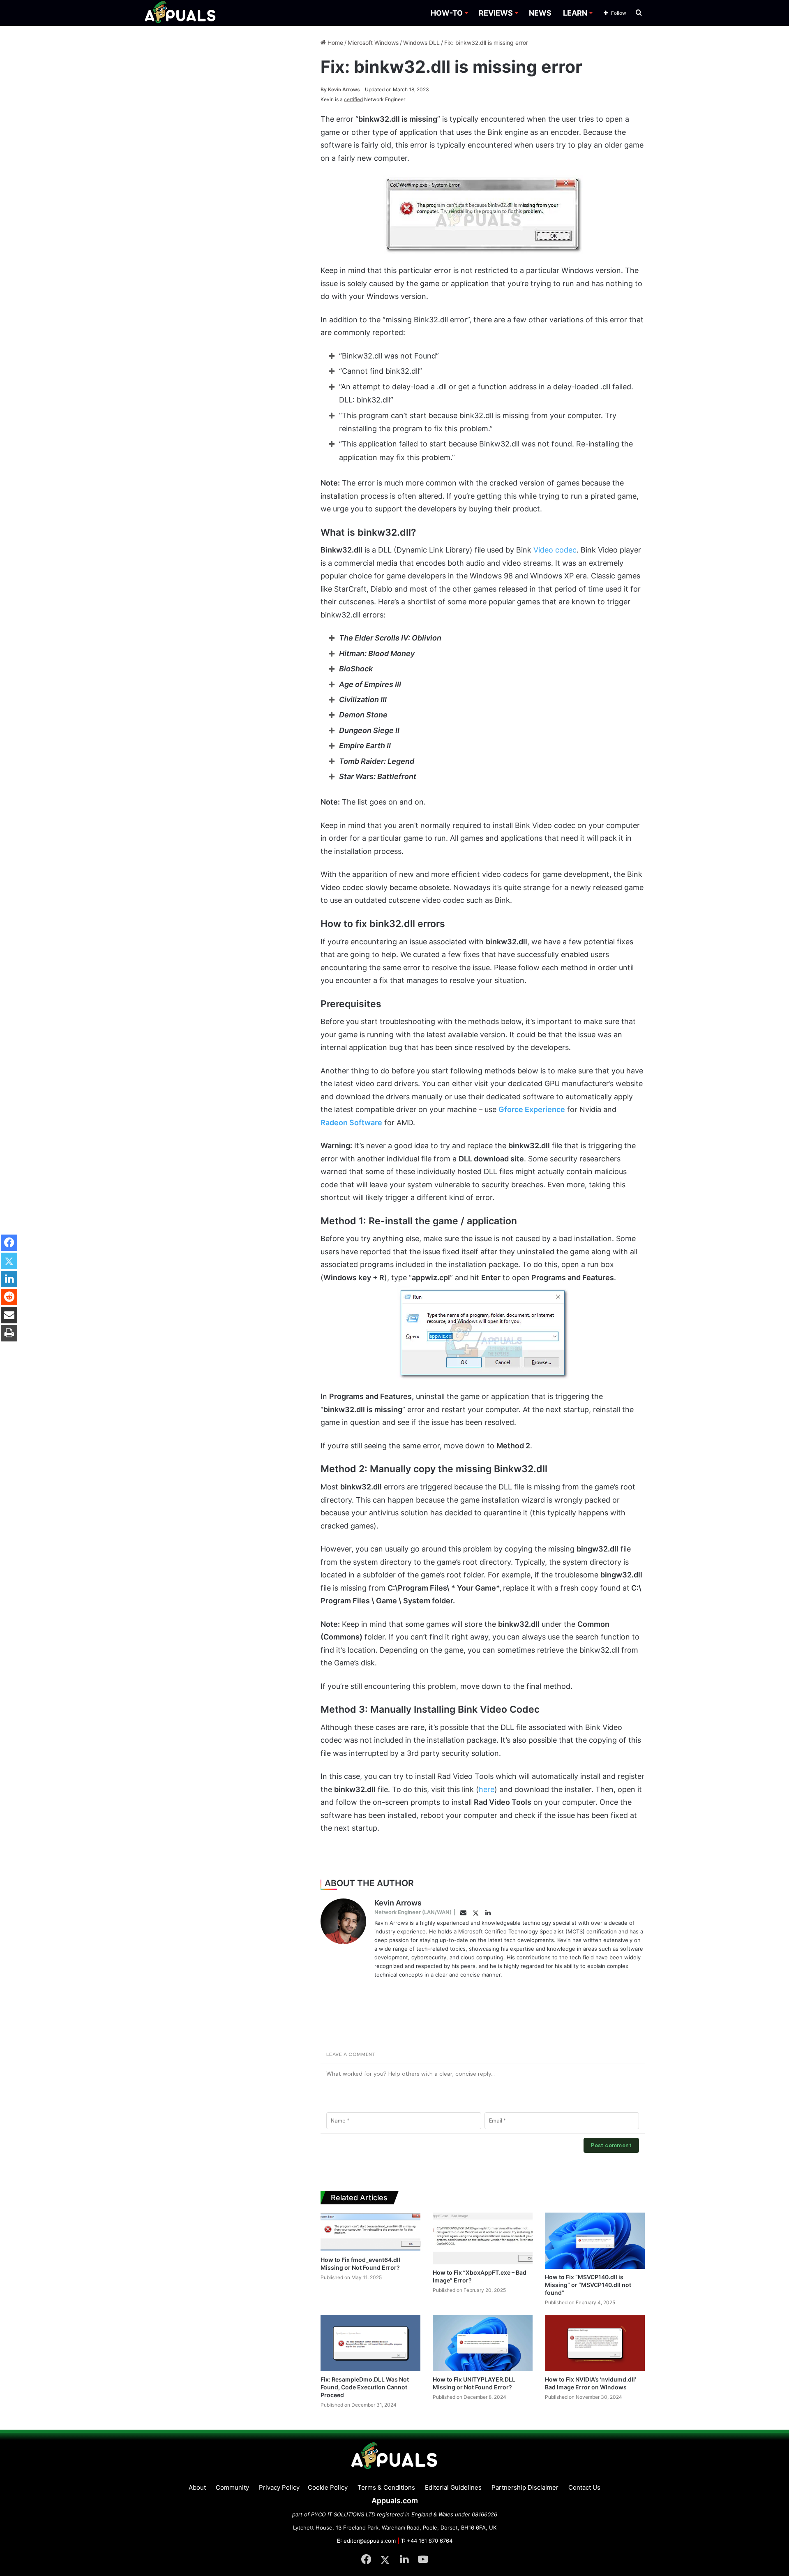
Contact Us (584, 2487)
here (487, 1789)
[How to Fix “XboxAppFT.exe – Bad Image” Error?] (483, 2238)
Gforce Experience (532, 1109)
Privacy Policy (279, 2487)
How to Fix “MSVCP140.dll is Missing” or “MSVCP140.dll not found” (588, 2285)
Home (335, 43)
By (324, 89)
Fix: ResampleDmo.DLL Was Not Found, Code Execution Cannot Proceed (365, 2387)
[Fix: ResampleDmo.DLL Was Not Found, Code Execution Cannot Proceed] (370, 2343)
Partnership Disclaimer (525, 2487)
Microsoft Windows (373, 43)
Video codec (555, 550)
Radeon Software (351, 1123)
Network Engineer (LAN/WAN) (413, 1912)
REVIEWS (496, 13)
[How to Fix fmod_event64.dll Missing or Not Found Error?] (370, 2232)
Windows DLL (421, 43)
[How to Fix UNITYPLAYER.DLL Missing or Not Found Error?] (483, 2343)
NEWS (540, 13)
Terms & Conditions (386, 2487)
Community (232, 2487)
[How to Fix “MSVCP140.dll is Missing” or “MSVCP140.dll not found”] (595, 2241)
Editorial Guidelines (453, 2487)
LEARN (575, 13)
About (197, 2487)
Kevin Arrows (340, 89)
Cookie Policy (328, 2487)
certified (353, 99)
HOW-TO (447, 13)
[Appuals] (181, 13)
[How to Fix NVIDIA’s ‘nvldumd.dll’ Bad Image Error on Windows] (595, 2343)
